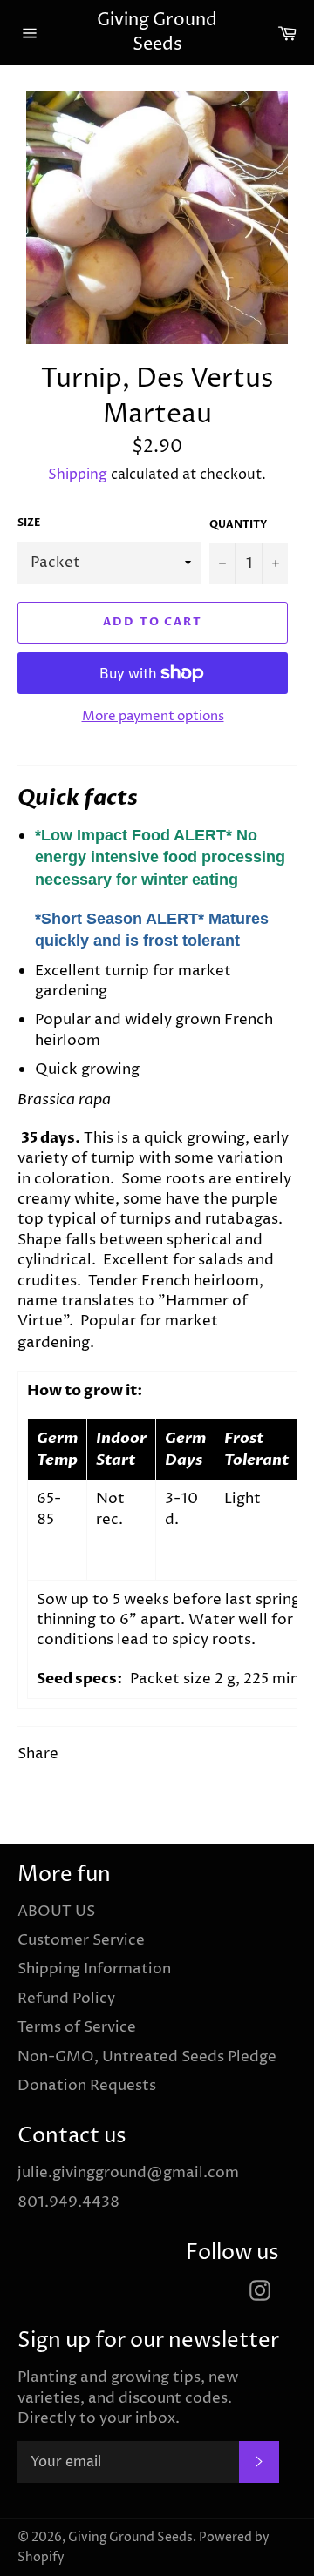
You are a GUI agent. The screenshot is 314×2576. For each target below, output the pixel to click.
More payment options (153, 717)
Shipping (78, 475)
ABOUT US (56, 1912)
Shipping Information (94, 1969)
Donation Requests (87, 2086)
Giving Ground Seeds (157, 33)
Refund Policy (66, 1999)
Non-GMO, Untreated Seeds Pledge (147, 2057)
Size (29, 523)
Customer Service (81, 1940)
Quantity (238, 524)
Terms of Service (77, 2027)
